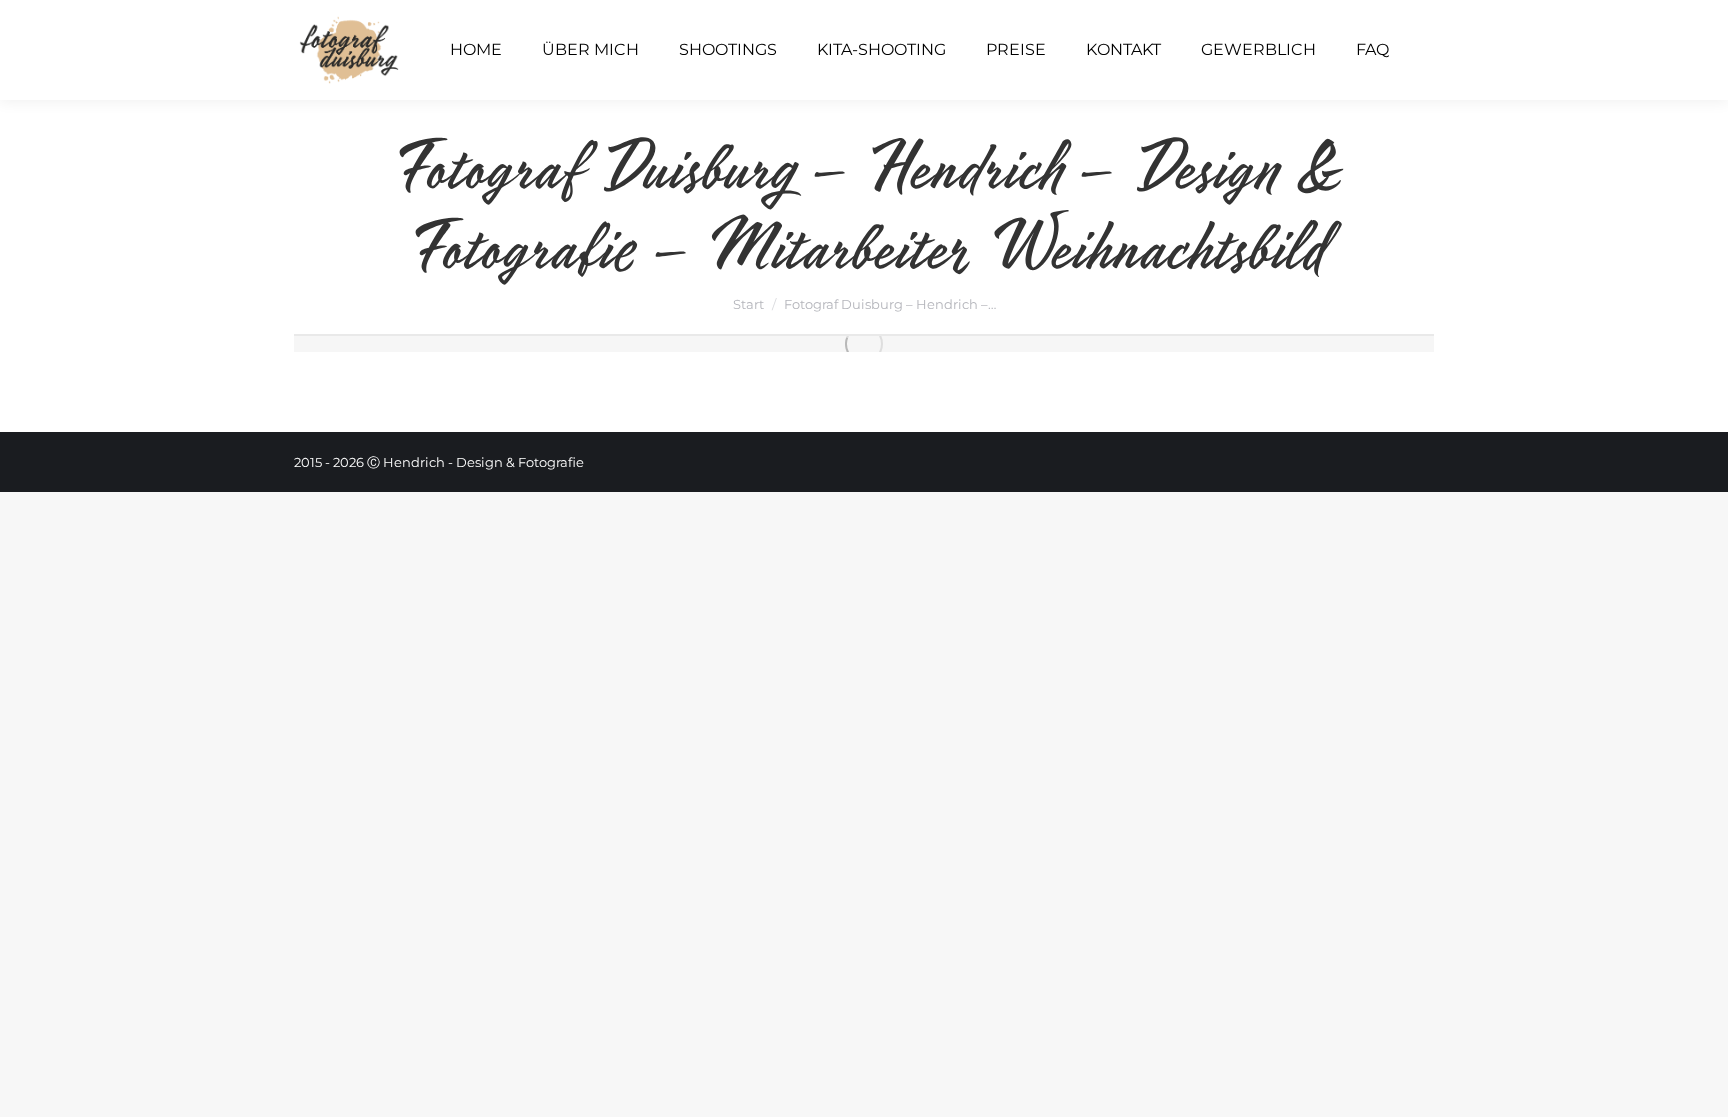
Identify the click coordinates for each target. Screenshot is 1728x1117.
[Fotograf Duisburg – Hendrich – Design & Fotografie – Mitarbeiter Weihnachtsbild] (864, 344)
